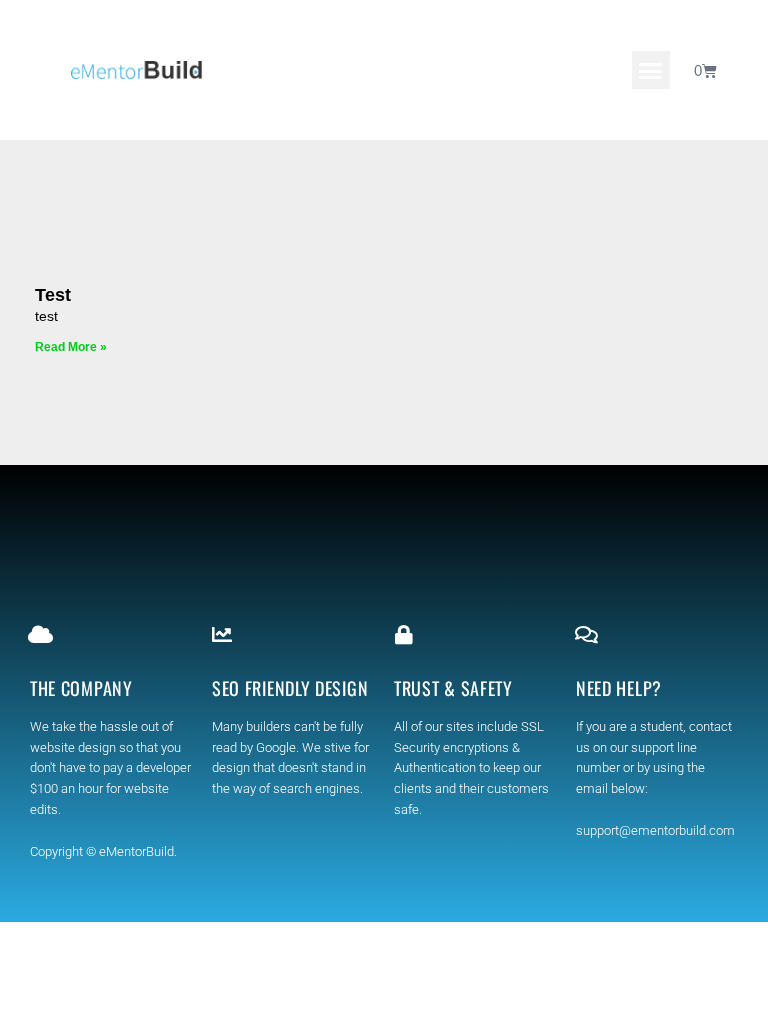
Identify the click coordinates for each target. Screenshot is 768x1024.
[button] (651, 70)
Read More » (71, 347)
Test (53, 295)
